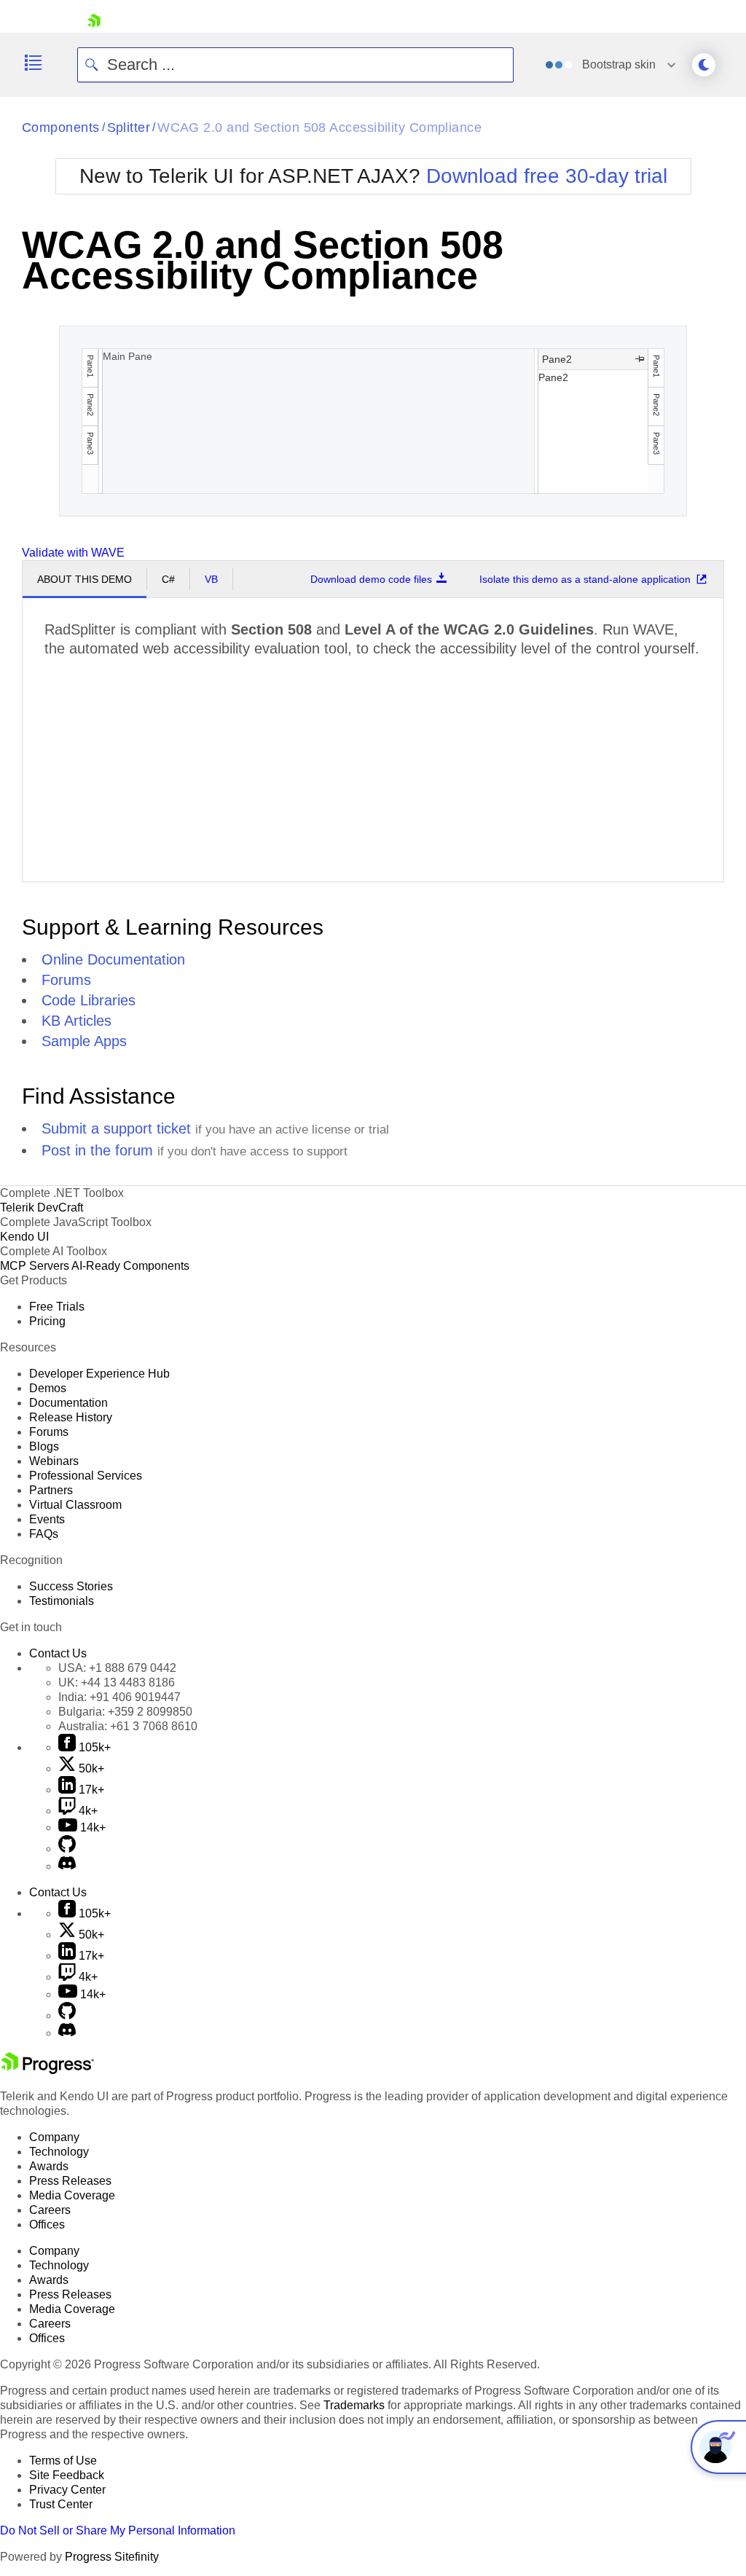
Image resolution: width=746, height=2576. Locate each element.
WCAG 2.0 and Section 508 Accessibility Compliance (319, 127)
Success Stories (71, 1586)
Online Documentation (113, 959)
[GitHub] (67, 1849)
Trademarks (354, 2405)
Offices (47, 2224)
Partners (51, 1490)
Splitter (129, 127)
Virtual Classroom (75, 1505)
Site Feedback (67, 2475)
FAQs (44, 1534)
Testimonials (62, 1601)
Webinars (54, 1461)
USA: (117, 1668)
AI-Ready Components (130, 1266)
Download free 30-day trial (547, 176)
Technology (59, 2152)
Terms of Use (63, 2461)
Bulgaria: (125, 1712)
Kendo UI (24, 1237)
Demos (48, 1388)
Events (47, 1519)
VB (211, 579)
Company (54, 2137)
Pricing (47, 1321)
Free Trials (57, 1307)
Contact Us (58, 1653)
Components (61, 127)
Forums (66, 980)
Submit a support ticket (116, 1128)
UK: (117, 1682)
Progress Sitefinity (112, 2557)
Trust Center (61, 2504)
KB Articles (76, 1021)
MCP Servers (35, 1266)
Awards (49, 2166)
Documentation (68, 1403)
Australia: (128, 1726)
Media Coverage (72, 2195)
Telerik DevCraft (42, 1207)
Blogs (44, 1446)
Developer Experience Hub (99, 1374)
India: (119, 1697)
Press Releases (70, 2181)
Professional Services (86, 1476)
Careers (50, 2210)
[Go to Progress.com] (47, 2070)
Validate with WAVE (73, 553)
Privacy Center (67, 2490)
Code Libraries (89, 1000)
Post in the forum (97, 1150)
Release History (71, 1417)
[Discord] (67, 1866)
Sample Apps (84, 1041)
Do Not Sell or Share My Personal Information (118, 2530)
